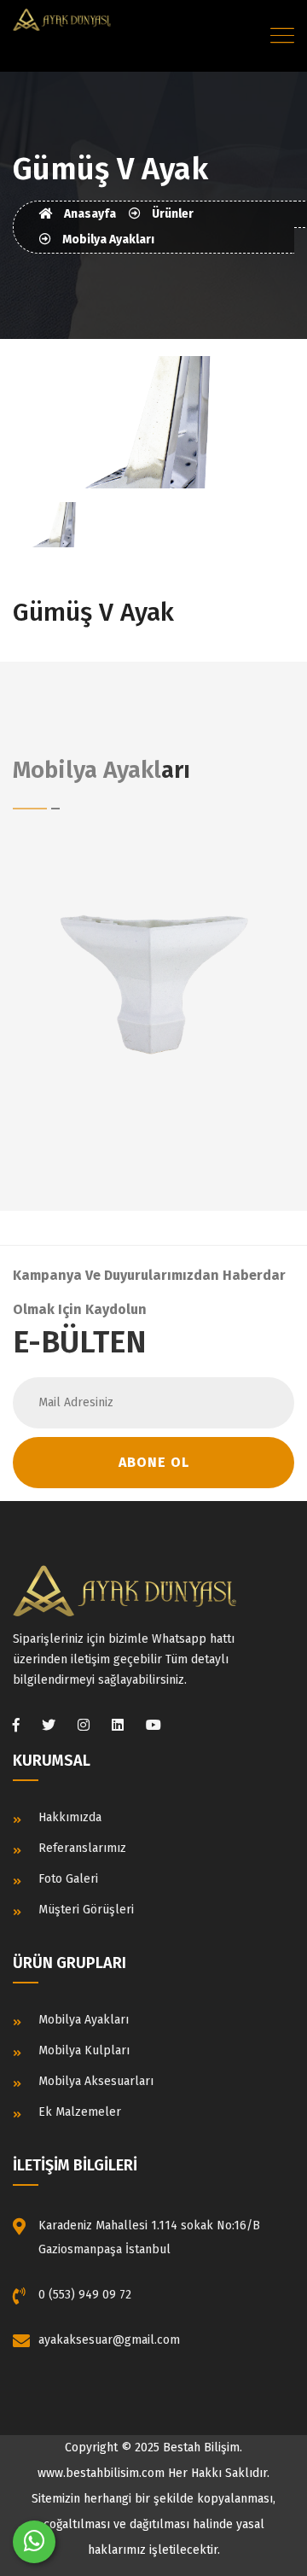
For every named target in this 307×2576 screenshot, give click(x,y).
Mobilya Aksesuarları (96, 2081)
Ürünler (171, 214)
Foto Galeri (68, 1879)
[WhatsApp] (34, 2542)
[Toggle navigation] (282, 36)
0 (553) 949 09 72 (85, 2295)
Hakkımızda (70, 1817)
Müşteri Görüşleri (86, 1910)
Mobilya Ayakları (107, 239)
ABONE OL (154, 1462)
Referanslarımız (82, 1848)
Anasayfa (89, 214)
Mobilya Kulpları (84, 2050)
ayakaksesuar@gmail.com (109, 2340)
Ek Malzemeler (80, 2112)
